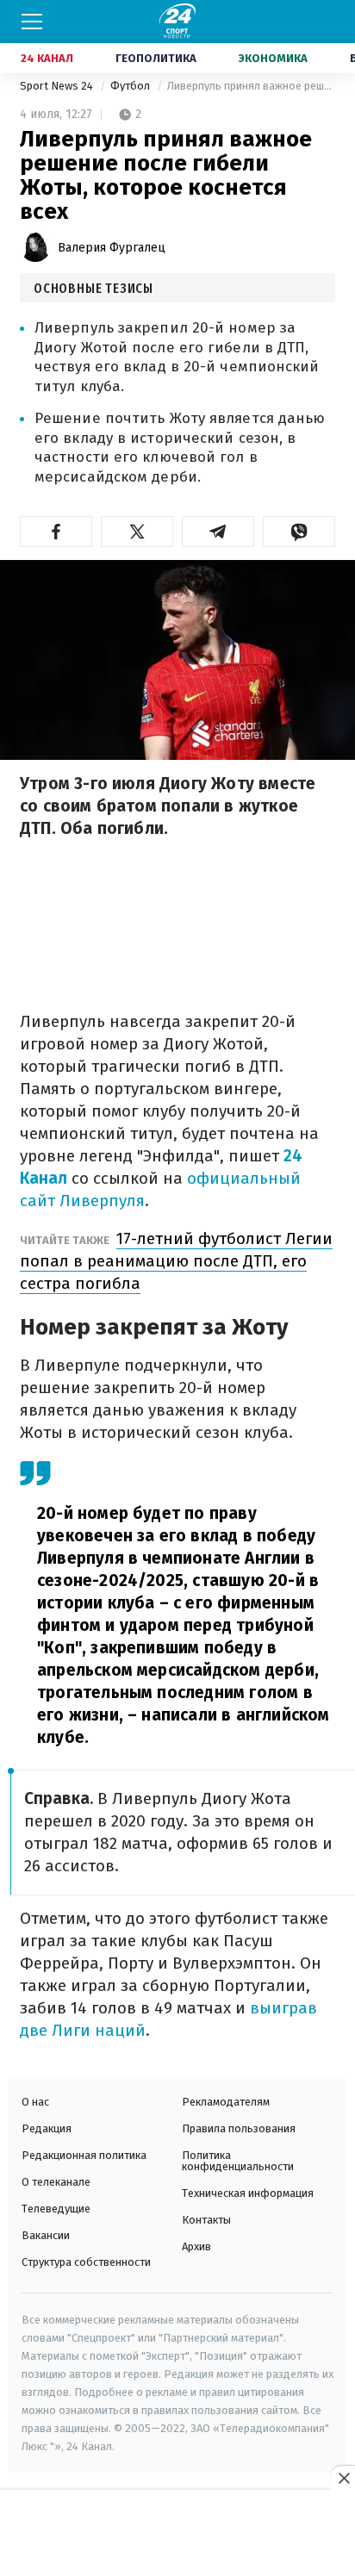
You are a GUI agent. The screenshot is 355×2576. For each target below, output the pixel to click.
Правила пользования (239, 2128)
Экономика (273, 58)
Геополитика (156, 58)
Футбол (131, 86)
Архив (196, 2246)
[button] (56, 532)
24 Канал (47, 58)
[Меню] (32, 22)
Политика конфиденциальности (238, 2161)
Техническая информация (248, 2193)
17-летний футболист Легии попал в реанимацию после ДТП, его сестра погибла (176, 1261)
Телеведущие (56, 2209)
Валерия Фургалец (112, 248)
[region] (177, 2534)
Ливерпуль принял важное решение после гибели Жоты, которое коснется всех (251, 86)
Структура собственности (86, 2262)
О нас (35, 2102)
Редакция (47, 2128)
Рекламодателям (226, 2102)
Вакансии (46, 2235)
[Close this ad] (343, 2478)
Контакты (206, 2220)
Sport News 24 (58, 86)
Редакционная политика (84, 2155)
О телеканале (56, 2182)
